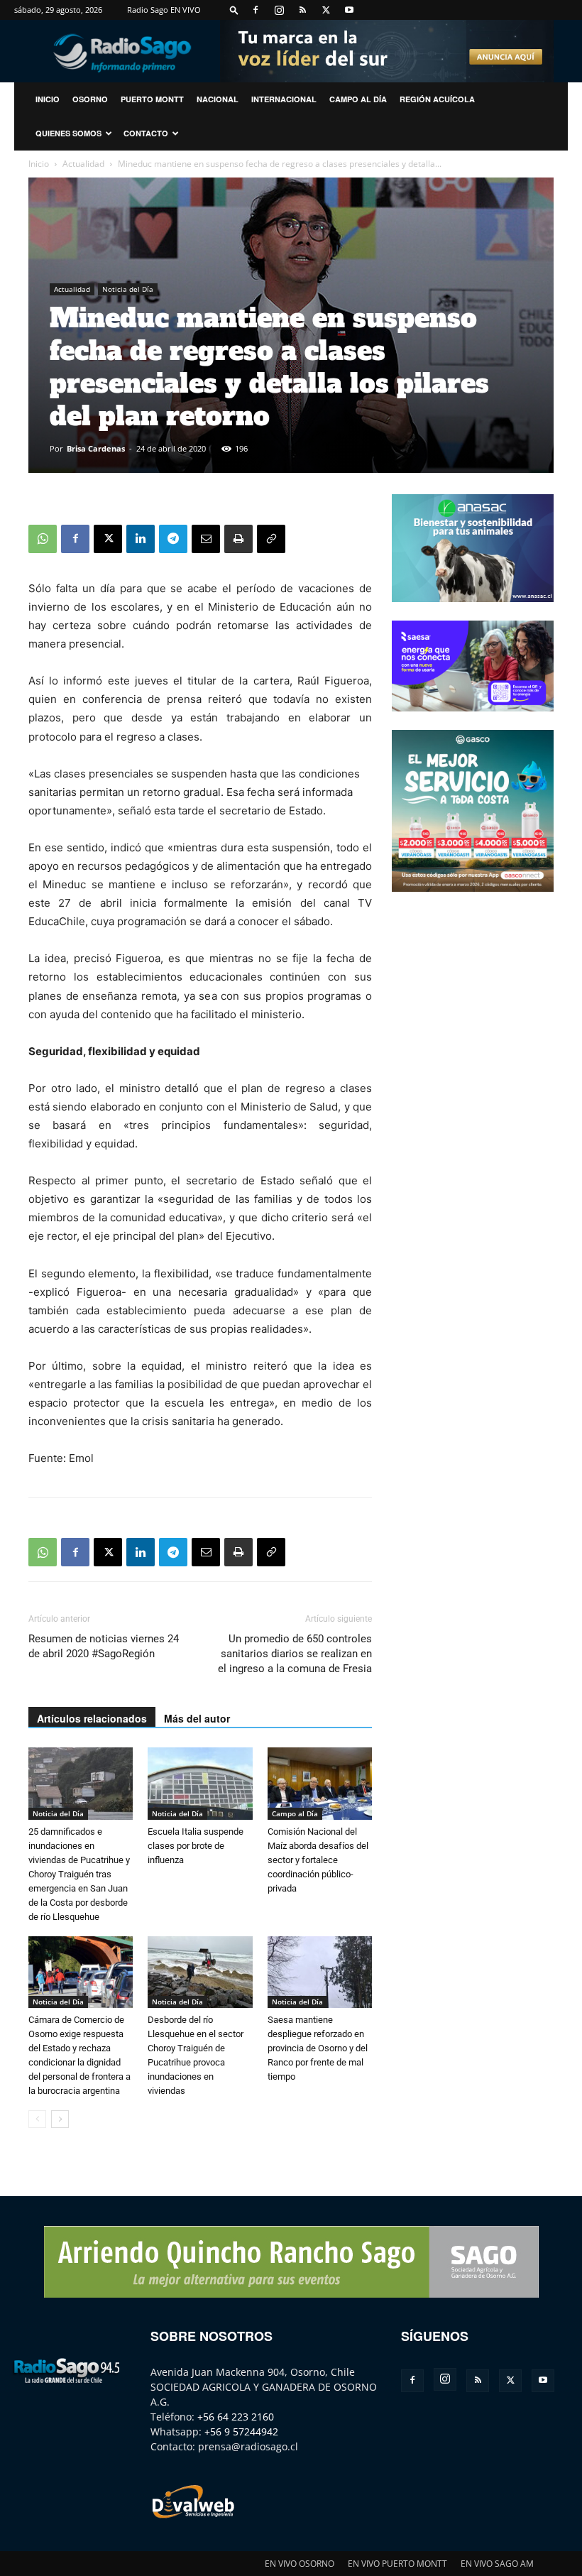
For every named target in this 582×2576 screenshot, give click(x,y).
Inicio (39, 164)
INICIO (48, 99)
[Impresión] (238, 539)
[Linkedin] (141, 539)
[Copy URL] (271, 539)
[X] (326, 10)
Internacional (284, 99)
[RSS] (302, 10)
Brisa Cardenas (96, 448)
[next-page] (60, 2119)
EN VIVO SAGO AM (497, 2564)
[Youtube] (349, 10)
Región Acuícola (437, 99)
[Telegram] (173, 539)
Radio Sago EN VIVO (164, 10)
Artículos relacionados (92, 1718)
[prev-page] (37, 2119)
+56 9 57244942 (241, 2432)
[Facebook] (256, 10)
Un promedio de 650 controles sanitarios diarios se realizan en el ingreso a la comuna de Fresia (295, 1654)
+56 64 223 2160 (236, 2417)
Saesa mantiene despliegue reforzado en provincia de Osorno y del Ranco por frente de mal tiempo (318, 2048)
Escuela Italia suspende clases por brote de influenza (196, 1846)
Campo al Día (358, 99)
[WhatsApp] (43, 539)
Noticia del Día (128, 289)
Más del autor (197, 1718)
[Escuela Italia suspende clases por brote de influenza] (200, 1783)
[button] (234, 10)
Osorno (90, 99)
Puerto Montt (152, 99)
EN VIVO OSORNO (300, 2564)
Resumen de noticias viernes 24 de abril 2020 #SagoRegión (104, 1646)
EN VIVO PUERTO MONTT (397, 2564)
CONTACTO (146, 133)
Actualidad (83, 164)
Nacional (218, 99)
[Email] (206, 539)
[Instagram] (279, 10)
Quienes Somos (68, 133)
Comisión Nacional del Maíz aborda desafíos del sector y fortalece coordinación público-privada (318, 1860)
